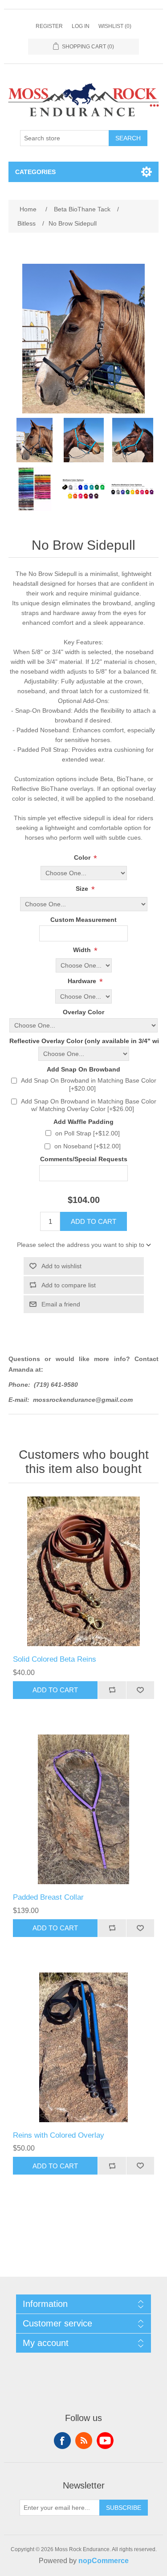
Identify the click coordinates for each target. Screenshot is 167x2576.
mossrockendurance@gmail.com (83, 1400)
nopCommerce (104, 2561)
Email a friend (61, 1304)
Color (83, 857)
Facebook (62, 2441)
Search (128, 138)
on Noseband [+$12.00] (88, 1146)
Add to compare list (69, 1285)
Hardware (83, 981)
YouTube (105, 2441)
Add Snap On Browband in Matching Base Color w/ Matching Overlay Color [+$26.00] (89, 1105)
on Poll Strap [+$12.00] (88, 1133)
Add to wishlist (61, 1266)
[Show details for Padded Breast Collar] (84, 1810)
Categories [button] (35, 172)
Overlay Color (83, 1012)
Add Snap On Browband (83, 1069)
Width (83, 950)
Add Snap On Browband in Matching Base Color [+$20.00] (89, 1084)
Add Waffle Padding (83, 1122)
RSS (84, 2441)
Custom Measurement (83, 920)
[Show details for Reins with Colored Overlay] (84, 2048)
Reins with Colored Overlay (59, 2135)
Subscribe (124, 2508)
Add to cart (94, 1221)
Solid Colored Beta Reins (55, 1659)
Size (83, 889)
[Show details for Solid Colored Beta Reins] (84, 1572)
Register (49, 26)
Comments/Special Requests (84, 1159)
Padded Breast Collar (48, 1897)
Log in (81, 26)
